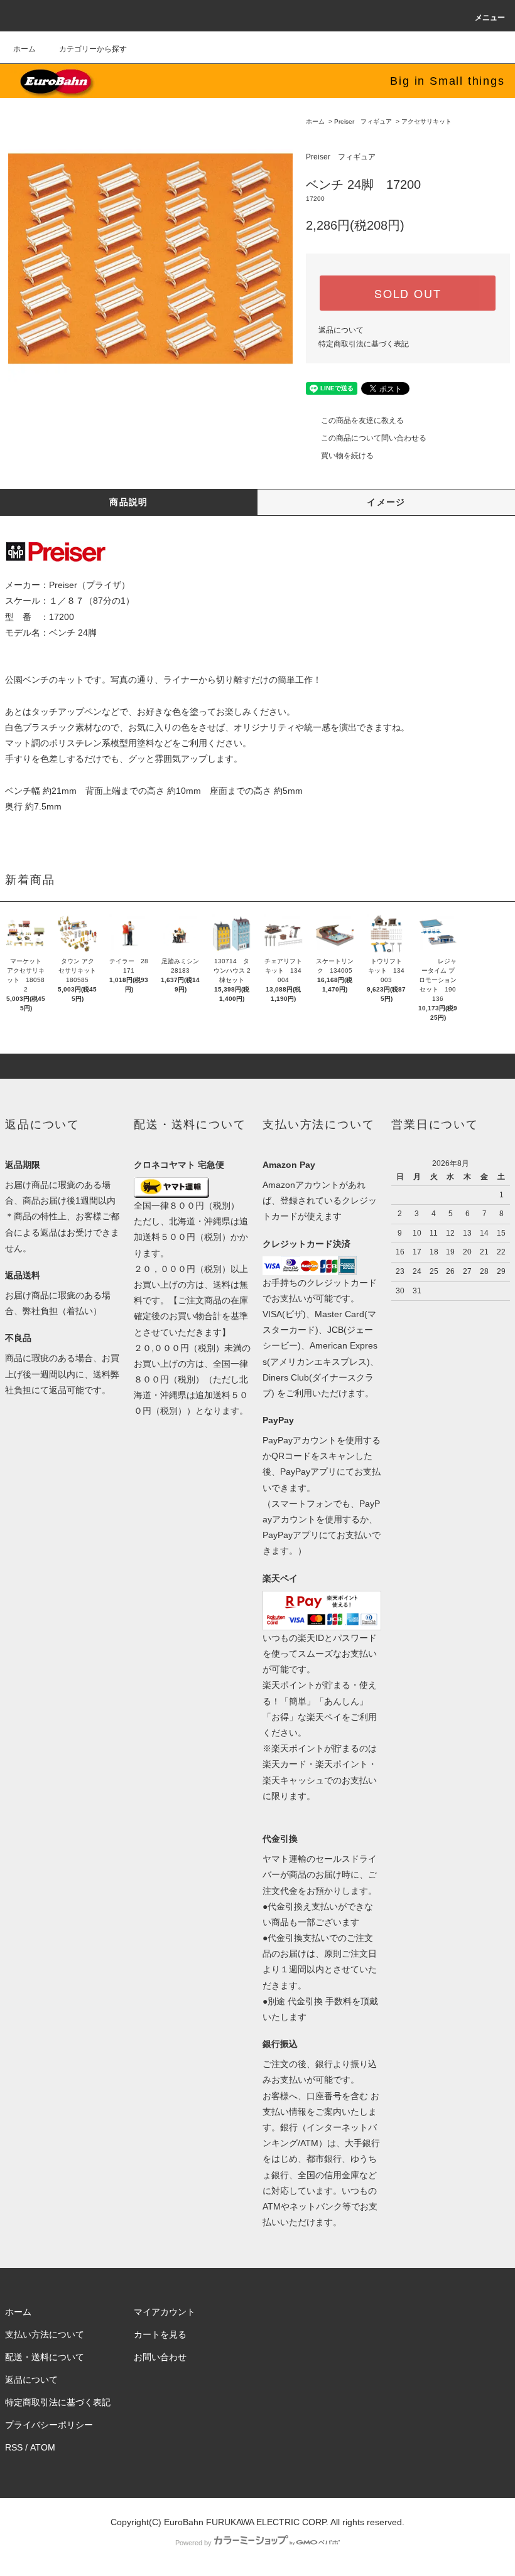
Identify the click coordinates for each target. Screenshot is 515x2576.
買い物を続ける (347, 456)
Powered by (193, 2543)
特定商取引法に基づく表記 (364, 344)
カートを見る (160, 2334)
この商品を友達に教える (362, 420)
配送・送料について (45, 2357)
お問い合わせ (160, 2357)
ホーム (24, 49)
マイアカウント (165, 2312)
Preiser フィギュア (363, 121)
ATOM (43, 2447)
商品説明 (129, 502)
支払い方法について (45, 2334)
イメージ (386, 502)
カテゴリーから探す (93, 49)
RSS (14, 2447)
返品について (341, 330)
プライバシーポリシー (49, 2425)
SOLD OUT (408, 293)
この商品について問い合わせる (374, 438)
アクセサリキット (426, 121)
